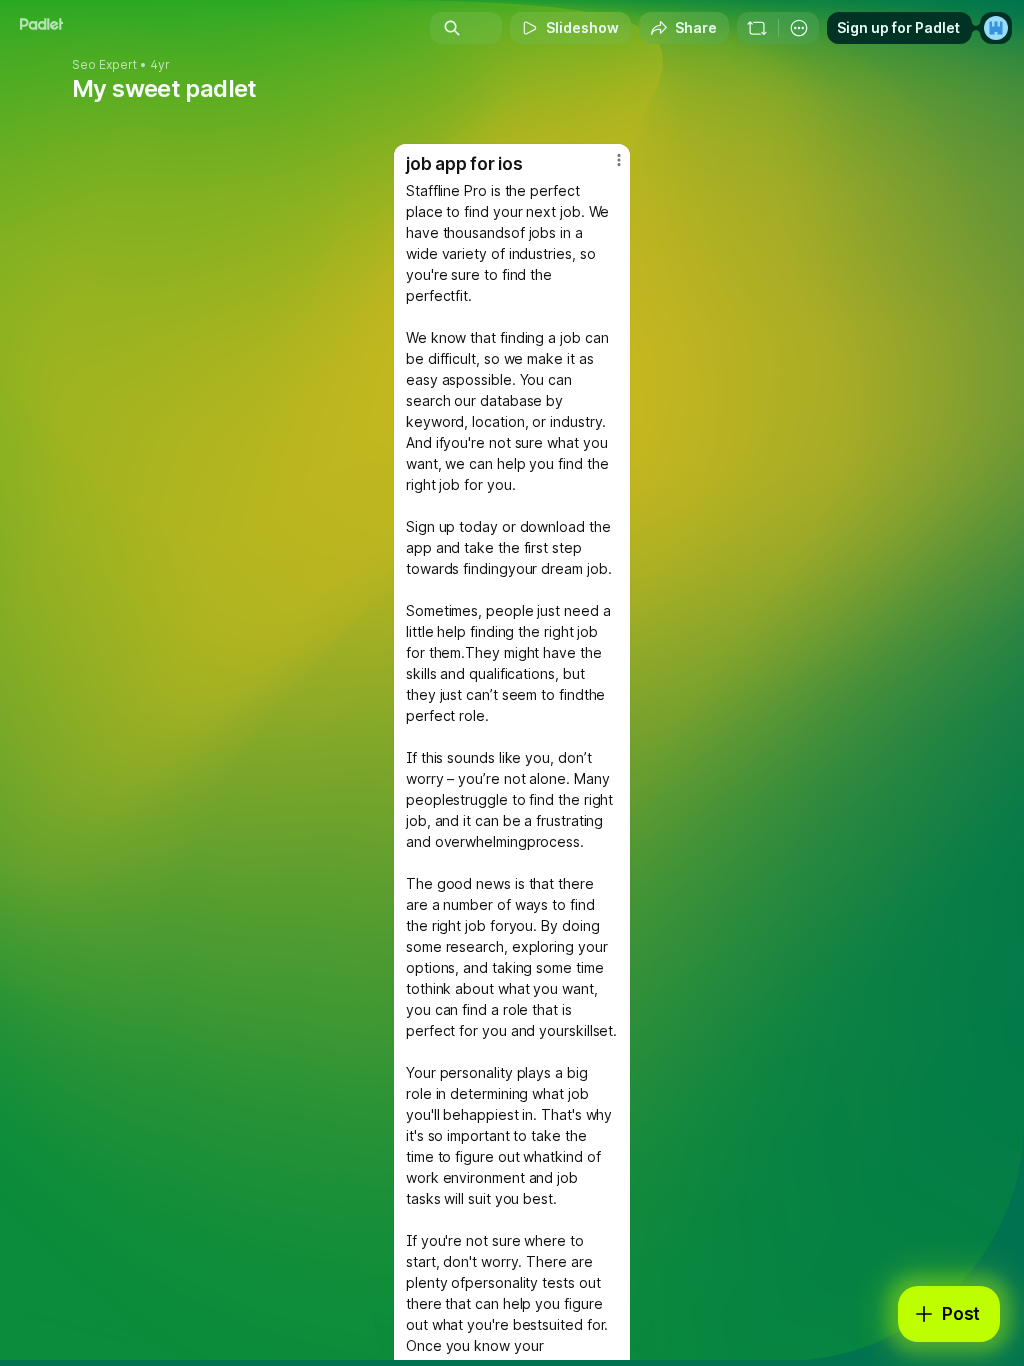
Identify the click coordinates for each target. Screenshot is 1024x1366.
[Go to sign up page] (996, 28)
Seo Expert (104, 65)
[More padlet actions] (799, 28)
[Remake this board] (757, 28)
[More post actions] (606, 168)
